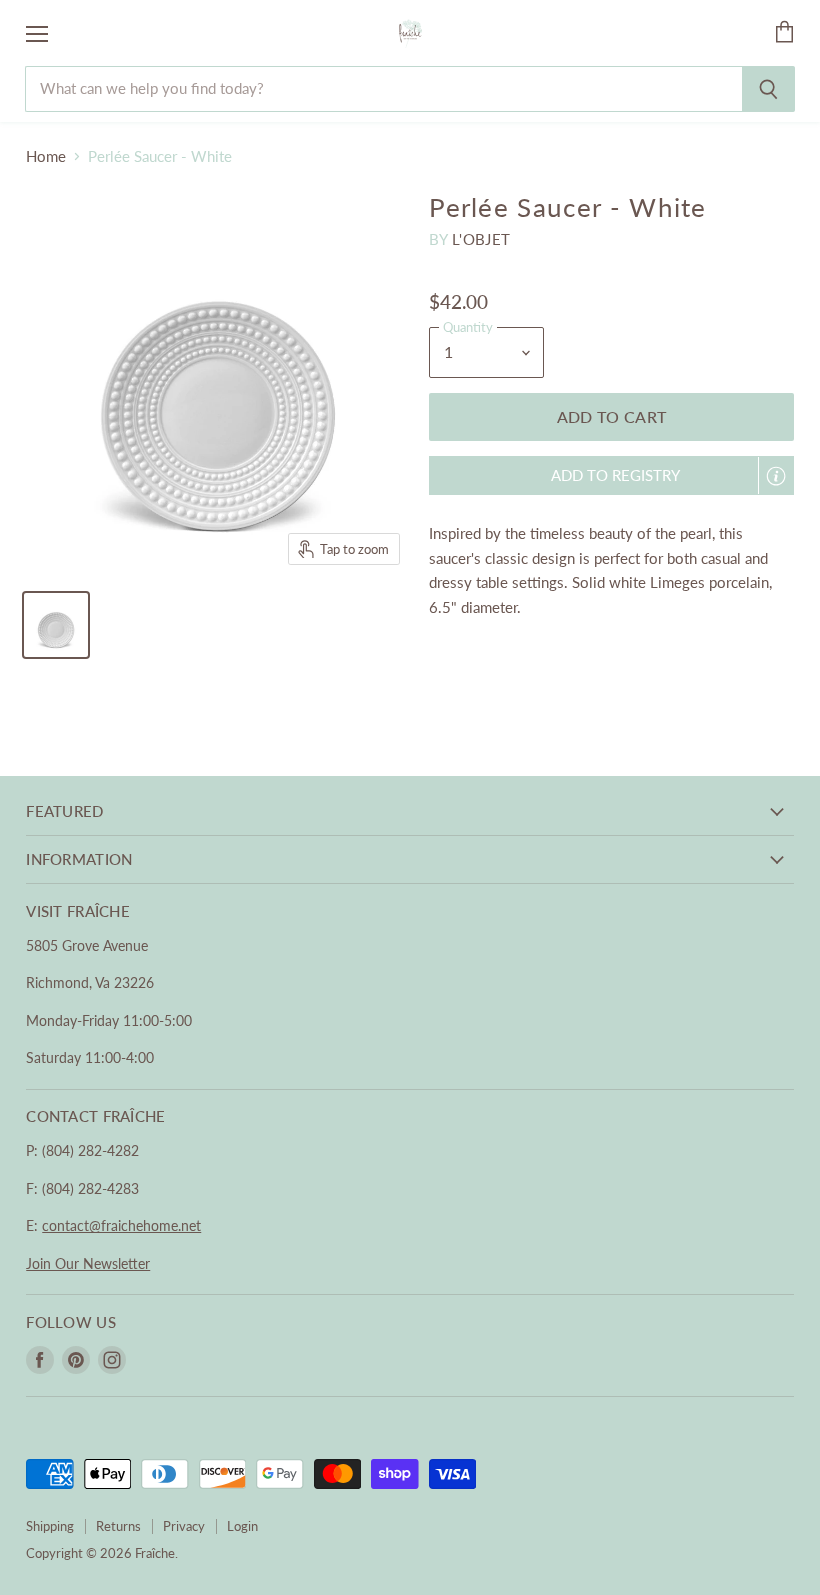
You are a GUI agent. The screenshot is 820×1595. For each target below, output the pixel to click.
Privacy (184, 1526)
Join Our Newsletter (88, 1263)
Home (46, 156)
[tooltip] (776, 476)
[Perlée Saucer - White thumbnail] (56, 625)
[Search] (768, 89)
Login (242, 1526)
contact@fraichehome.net (121, 1225)
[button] (611, 475)
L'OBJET (481, 239)
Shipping (50, 1526)
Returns (118, 1526)
